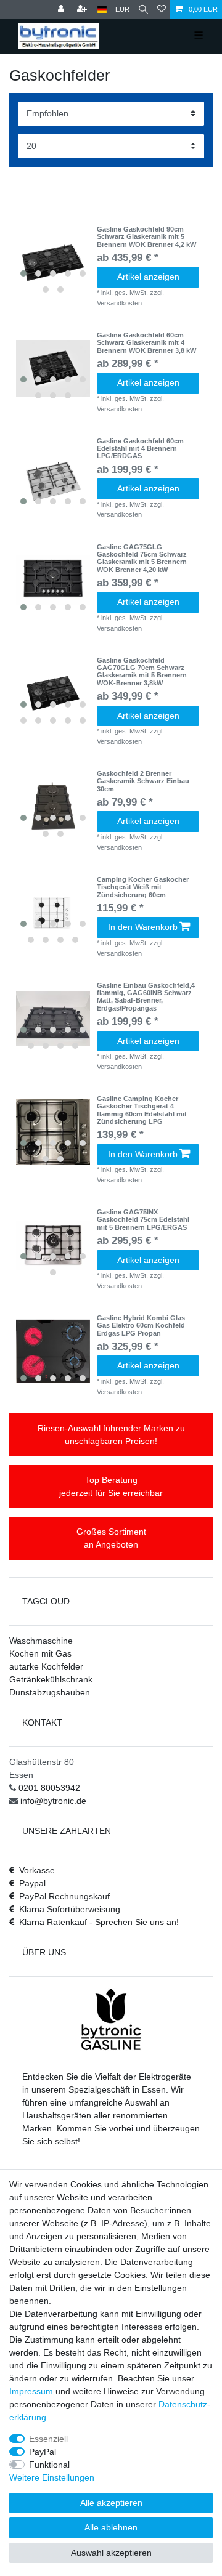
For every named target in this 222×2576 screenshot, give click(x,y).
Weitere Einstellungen (52, 2477)
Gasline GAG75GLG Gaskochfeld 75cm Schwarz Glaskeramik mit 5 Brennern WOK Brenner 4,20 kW (142, 558)
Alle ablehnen (111, 2527)
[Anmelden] (62, 10)
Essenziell (48, 2439)
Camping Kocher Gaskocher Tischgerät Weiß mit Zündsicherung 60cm (143, 887)
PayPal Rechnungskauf (64, 1896)
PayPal (43, 2452)
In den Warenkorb (143, 927)
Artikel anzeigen (148, 277)
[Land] (102, 10)
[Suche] (143, 10)
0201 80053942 (49, 1788)
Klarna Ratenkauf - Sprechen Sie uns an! (99, 1922)
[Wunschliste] (162, 10)
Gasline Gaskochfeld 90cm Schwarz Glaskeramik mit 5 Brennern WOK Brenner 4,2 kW (146, 237)
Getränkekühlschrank (51, 1679)
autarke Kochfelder (46, 1666)
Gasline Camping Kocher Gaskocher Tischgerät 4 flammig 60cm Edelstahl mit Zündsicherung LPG (142, 1110)
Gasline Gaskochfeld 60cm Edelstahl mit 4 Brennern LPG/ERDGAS (140, 449)
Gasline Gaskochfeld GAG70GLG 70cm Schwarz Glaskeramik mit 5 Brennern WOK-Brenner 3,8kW (142, 672)
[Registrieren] (83, 10)
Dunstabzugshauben (50, 1692)
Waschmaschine (41, 1641)
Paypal (32, 1883)
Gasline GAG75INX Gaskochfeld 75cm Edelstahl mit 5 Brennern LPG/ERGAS (143, 1220)
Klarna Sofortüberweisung (70, 1909)
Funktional (49, 2465)
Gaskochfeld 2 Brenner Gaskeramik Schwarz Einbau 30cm (143, 781)
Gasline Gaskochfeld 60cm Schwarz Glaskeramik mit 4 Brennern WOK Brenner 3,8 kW (146, 343)
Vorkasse (37, 1870)
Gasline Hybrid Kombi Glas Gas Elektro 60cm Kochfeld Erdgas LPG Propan (141, 1326)
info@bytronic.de (53, 1801)
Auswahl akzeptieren (111, 2553)
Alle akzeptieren (111, 2503)
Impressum (31, 2391)
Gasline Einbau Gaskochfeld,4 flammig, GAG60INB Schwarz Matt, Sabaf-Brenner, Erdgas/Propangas (146, 997)
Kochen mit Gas (40, 1653)
